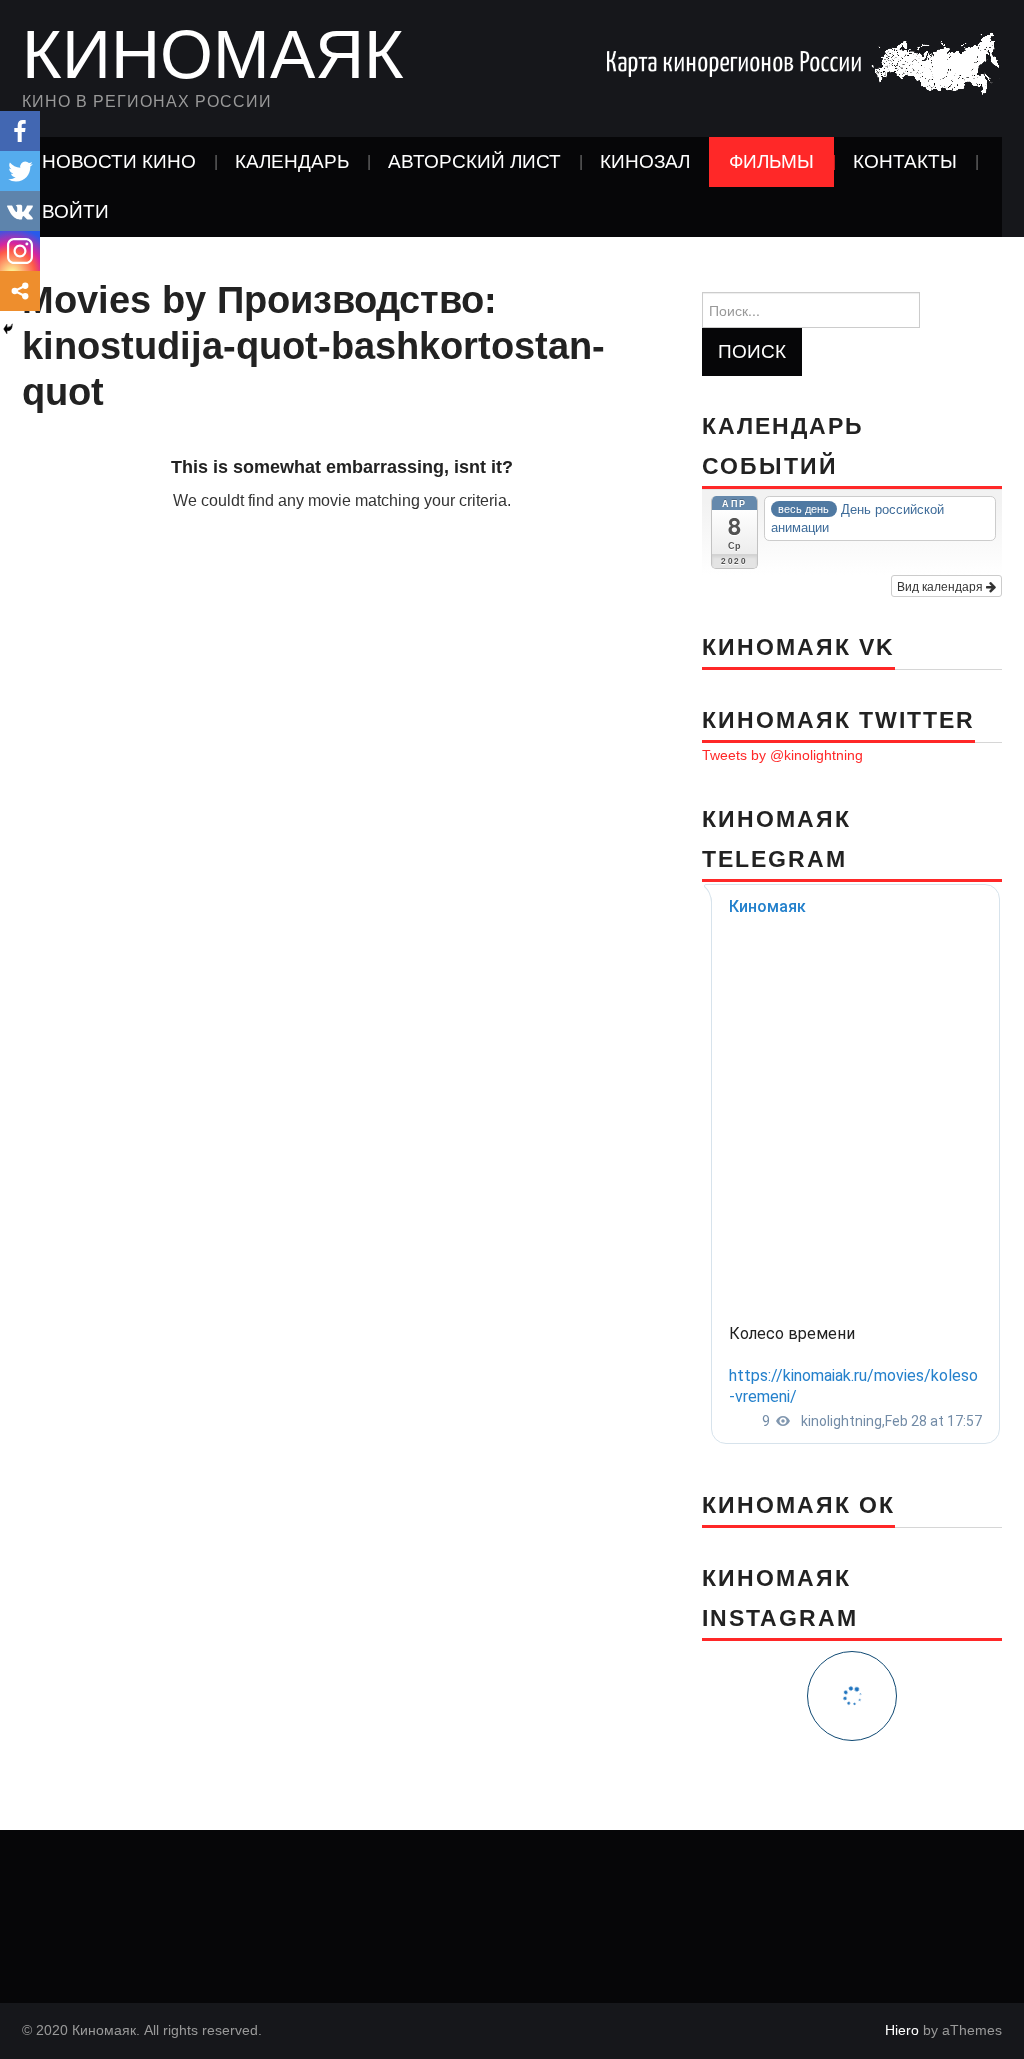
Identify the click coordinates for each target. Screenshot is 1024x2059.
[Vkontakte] (20, 211)
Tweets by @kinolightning (782, 755)
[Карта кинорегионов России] (802, 62)
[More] (20, 291)
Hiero (902, 2030)
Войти (75, 211)
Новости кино (119, 161)
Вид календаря (941, 585)
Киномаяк (213, 54)
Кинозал (645, 161)
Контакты (905, 161)
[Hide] (8, 329)
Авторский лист (474, 161)
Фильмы (771, 161)
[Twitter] (20, 171)
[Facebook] (20, 131)
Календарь (292, 161)
